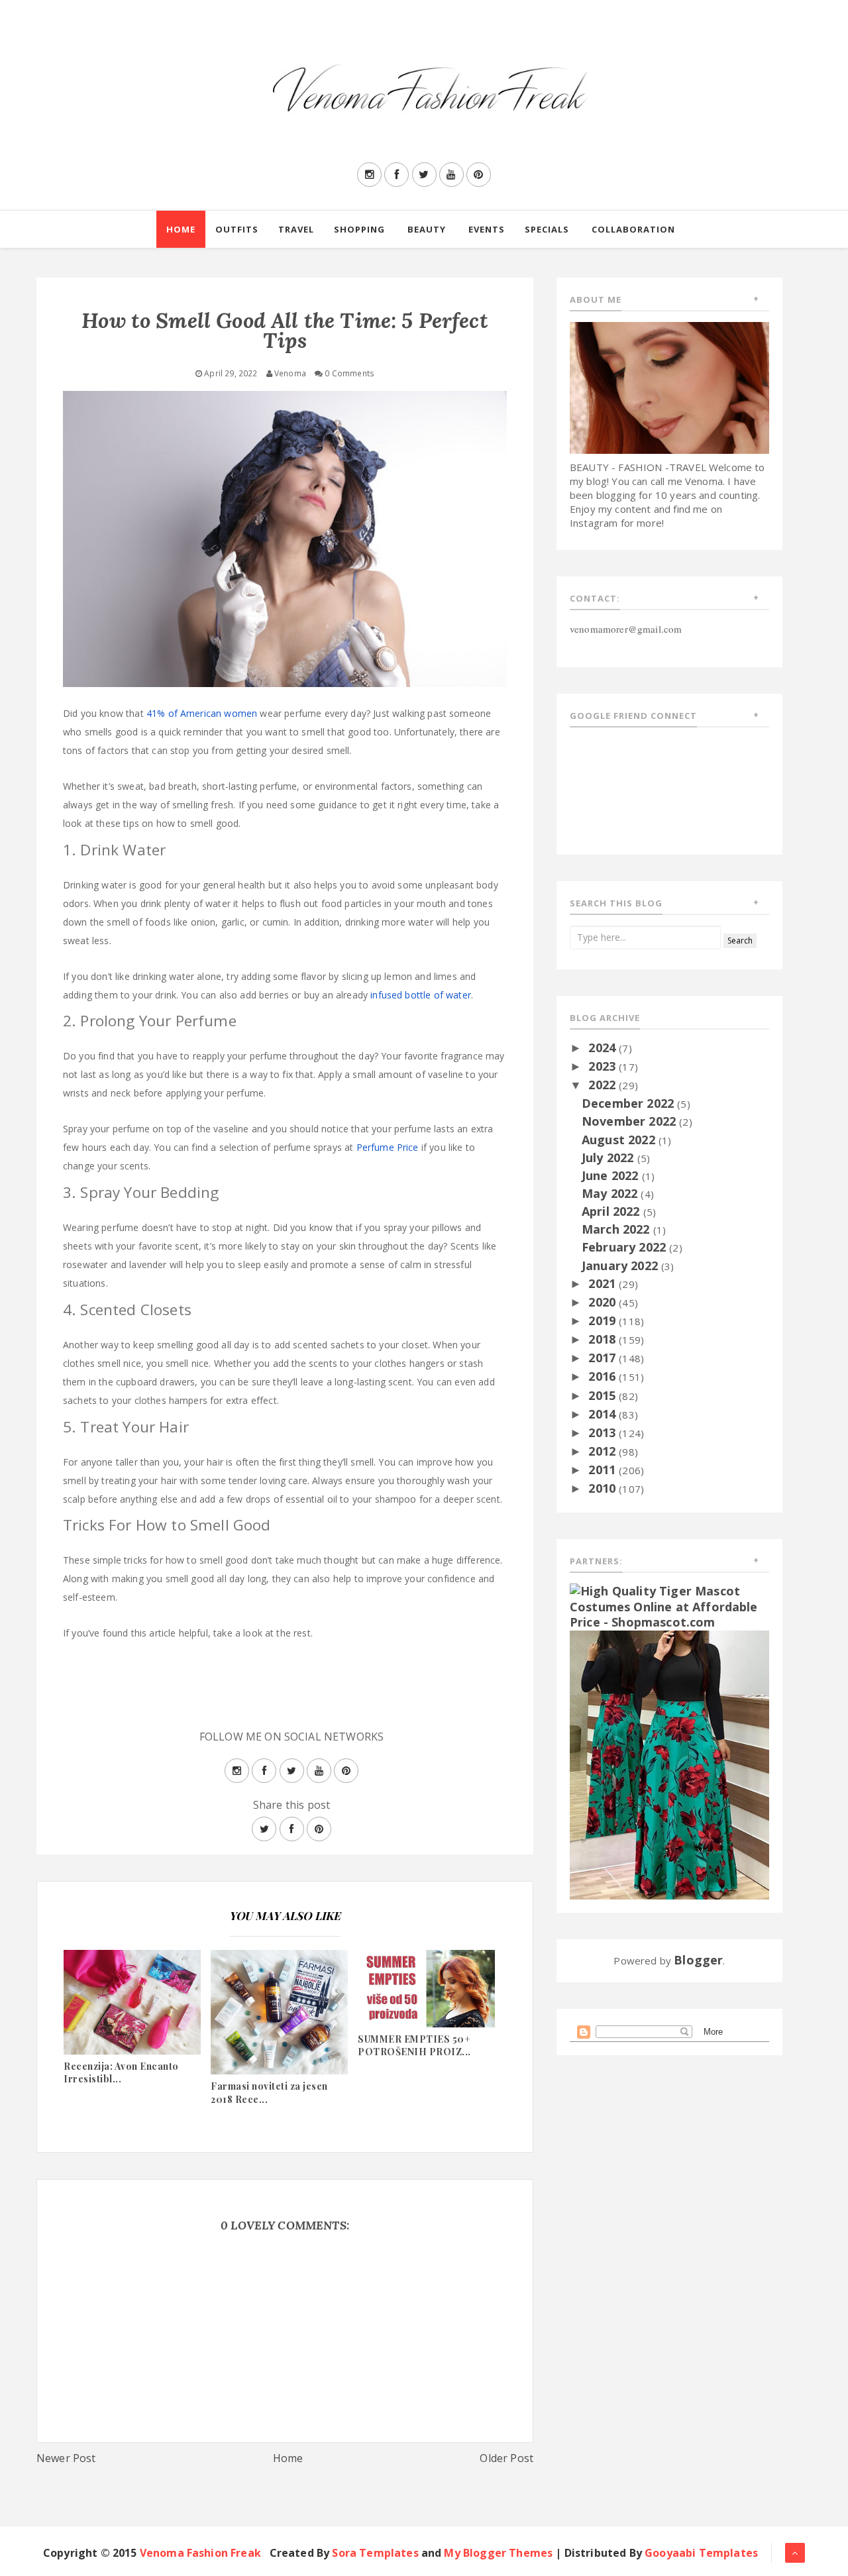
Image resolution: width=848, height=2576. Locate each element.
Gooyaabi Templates (701, 2553)
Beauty (427, 229)
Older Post (506, 2458)
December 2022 (629, 1103)
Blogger (698, 1960)
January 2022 (621, 1265)
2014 (604, 1414)
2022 (604, 1085)
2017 (604, 1358)
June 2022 (612, 1175)
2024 (604, 1047)
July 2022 (609, 1157)
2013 (604, 1432)
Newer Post (66, 2458)
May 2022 (611, 1193)
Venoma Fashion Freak (200, 2553)
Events (487, 229)
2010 (604, 1488)
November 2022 (630, 1121)
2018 (604, 1339)
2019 (604, 1320)
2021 (604, 1283)
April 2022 (612, 1211)
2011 (604, 1470)
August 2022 (620, 1140)
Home (181, 229)
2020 (604, 1302)
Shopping (359, 229)
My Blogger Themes (498, 2553)
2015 (604, 1395)
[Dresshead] (669, 1764)
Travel (296, 229)
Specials (547, 229)
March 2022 (617, 1229)
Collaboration (633, 229)
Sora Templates (375, 2553)
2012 (604, 1451)
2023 (604, 1066)
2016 (604, 1376)
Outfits (237, 229)
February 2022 (625, 1247)
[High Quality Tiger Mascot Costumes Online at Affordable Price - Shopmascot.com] (669, 1605)
